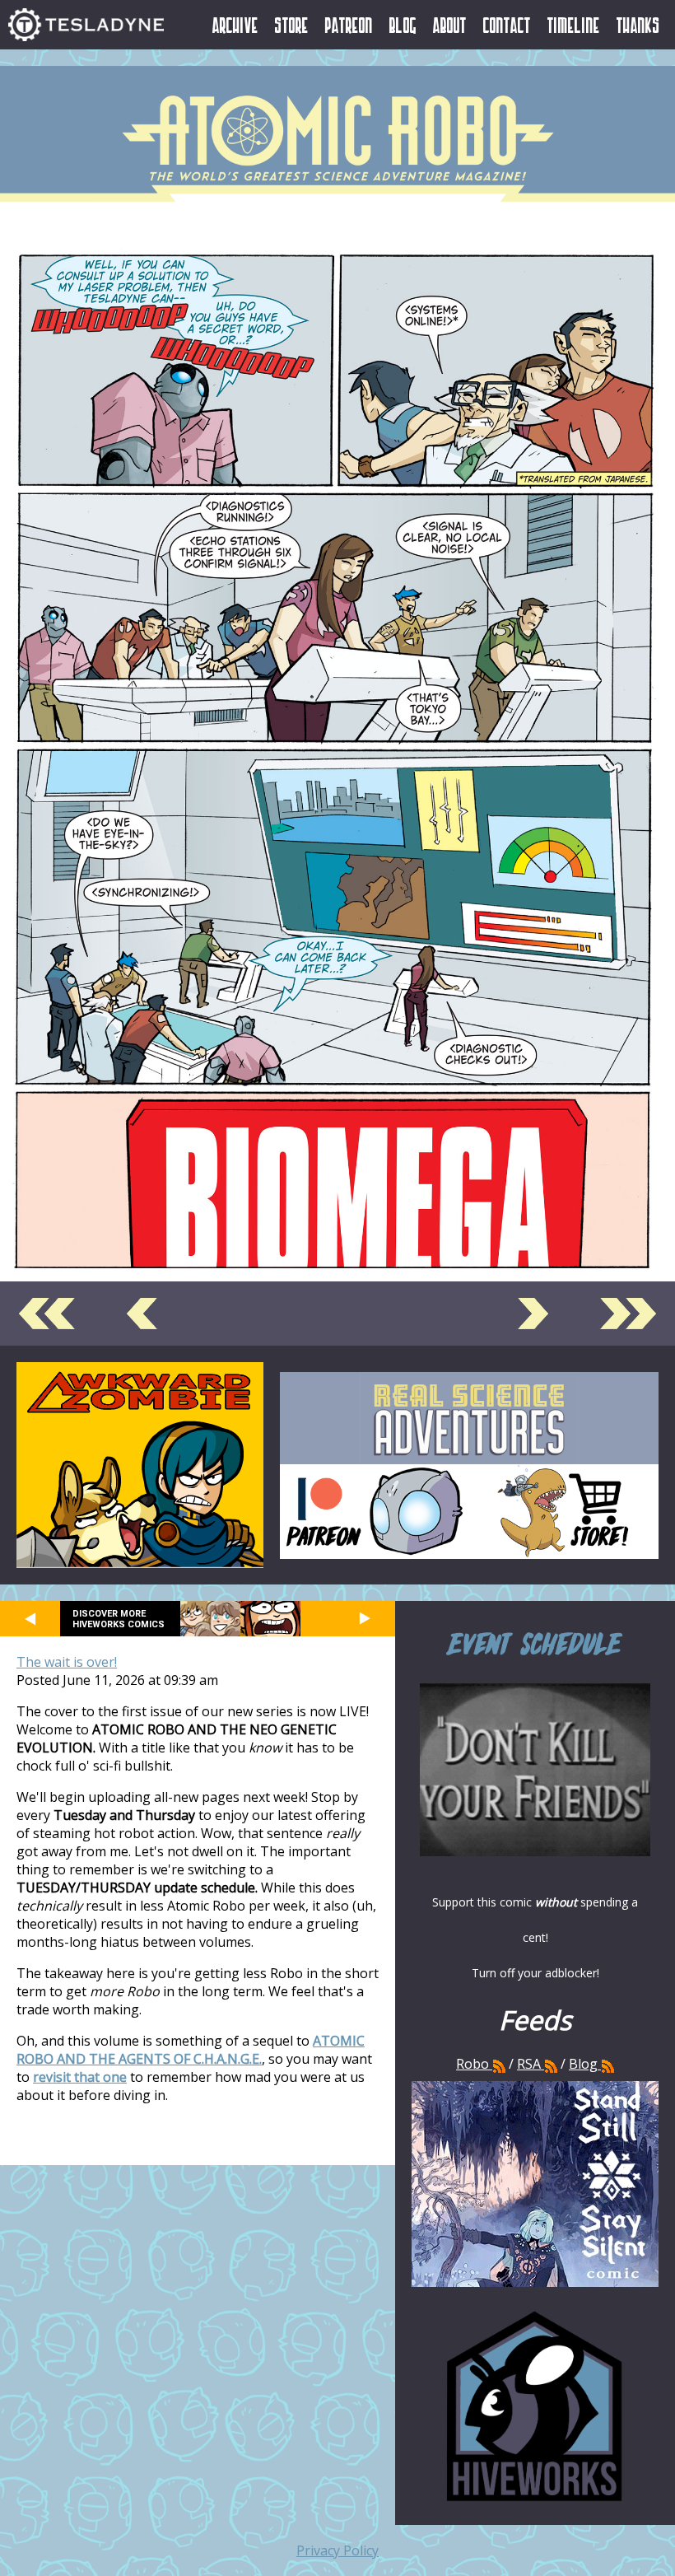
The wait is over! (67, 1662)
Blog (403, 25)
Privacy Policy (337, 2550)
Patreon (349, 25)
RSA (529, 2064)
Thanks (638, 25)
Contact (507, 25)
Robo (474, 2064)
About (450, 25)
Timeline (574, 25)
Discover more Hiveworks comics (119, 1619)
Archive (235, 25)
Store (292, 25)
